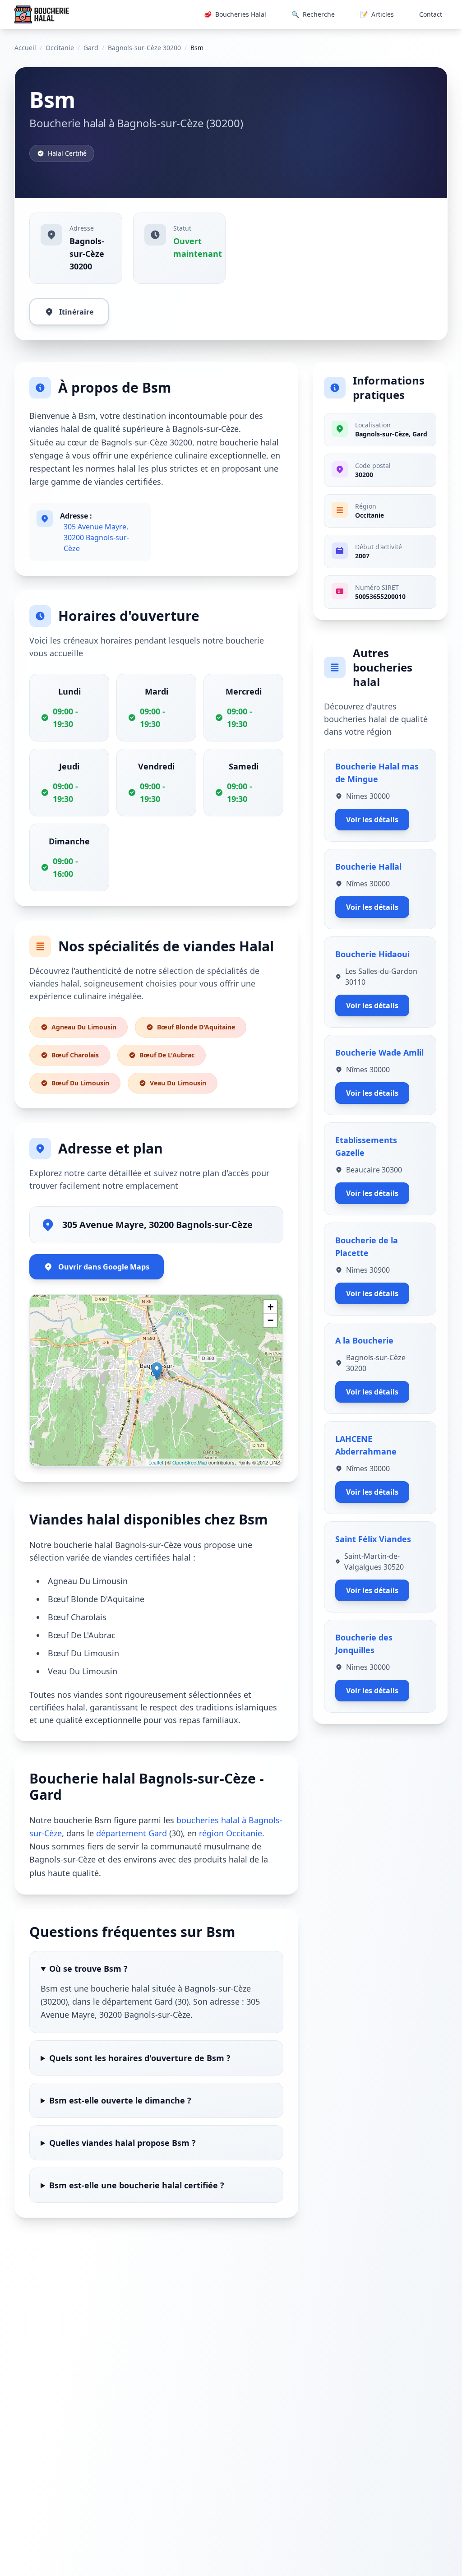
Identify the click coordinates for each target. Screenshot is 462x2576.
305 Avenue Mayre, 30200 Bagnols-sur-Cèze (96, 537)
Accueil (25, 48)
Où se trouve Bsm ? (88, 1969)
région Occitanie (231, 1833)
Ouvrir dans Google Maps (104, 1267)
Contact (431, 14)
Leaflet (156, 1462)
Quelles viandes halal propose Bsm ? (122, 2143)
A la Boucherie (364, 1340)
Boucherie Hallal (368, 866)
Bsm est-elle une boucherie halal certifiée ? (137, 2185)
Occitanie (60, 48)
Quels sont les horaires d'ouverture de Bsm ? (140, 2058)
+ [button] (270, 1307)
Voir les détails (372, 820)
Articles (377, 14)
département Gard (132, 1833)
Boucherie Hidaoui (372, 954)
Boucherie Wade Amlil (379, 1052)
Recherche (313, 14)
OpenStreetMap (190, 1462)
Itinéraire (76, 312)
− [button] (270, 1320)
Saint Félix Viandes (373, 1539)
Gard (91, 48)
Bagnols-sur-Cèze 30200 (144, 48)
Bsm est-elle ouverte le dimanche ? (120, 2100)
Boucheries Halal (235, 14)
